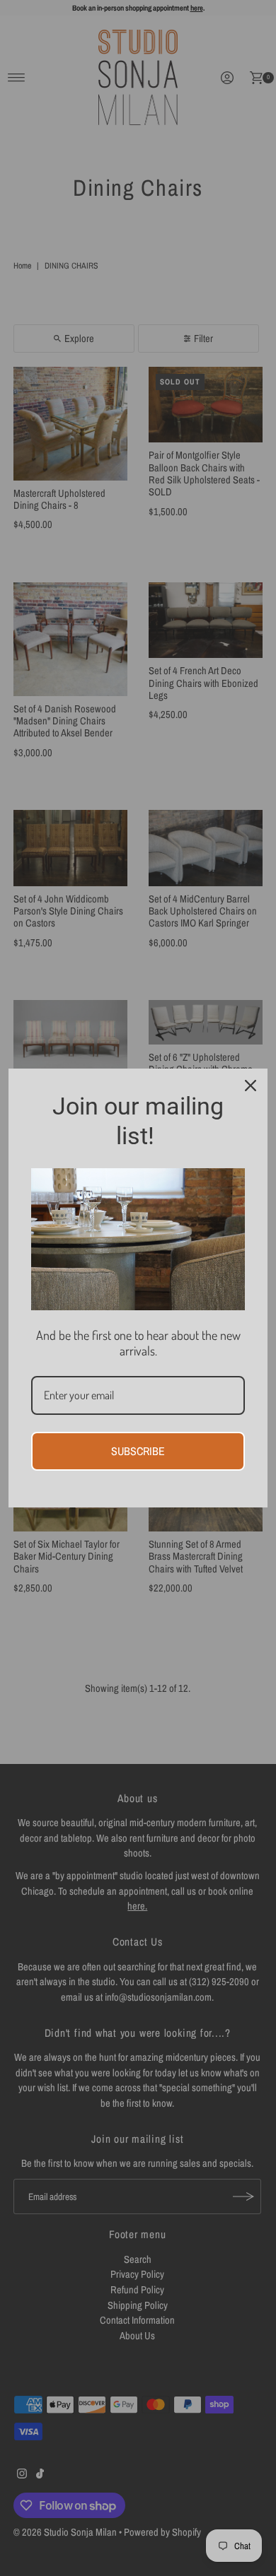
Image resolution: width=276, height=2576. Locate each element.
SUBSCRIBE (138, 1451)
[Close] (251, 1086)
